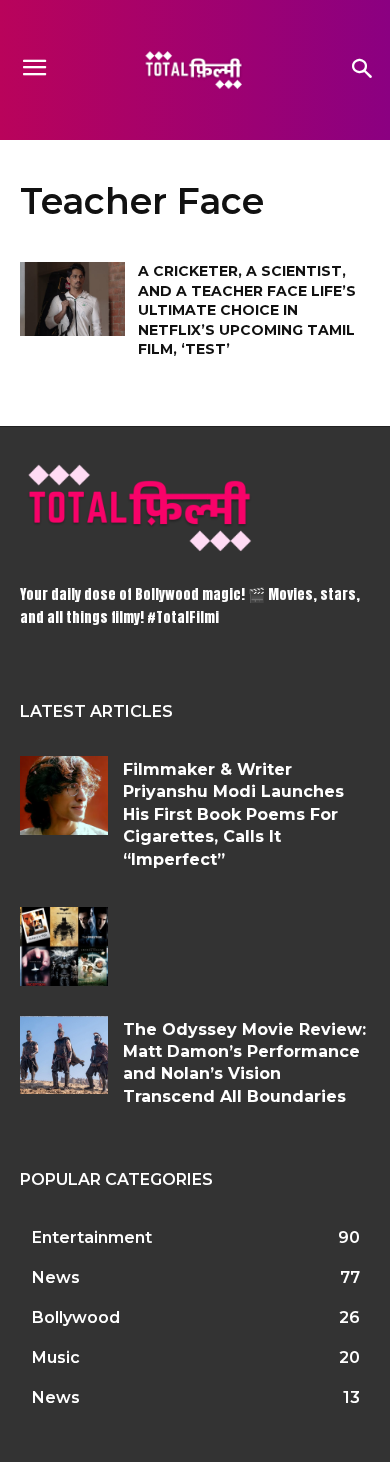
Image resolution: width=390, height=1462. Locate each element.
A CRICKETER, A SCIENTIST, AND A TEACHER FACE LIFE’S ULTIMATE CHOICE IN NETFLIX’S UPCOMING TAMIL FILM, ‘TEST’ (247, 310)
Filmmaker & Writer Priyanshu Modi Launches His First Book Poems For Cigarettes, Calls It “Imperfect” (233, 814)
